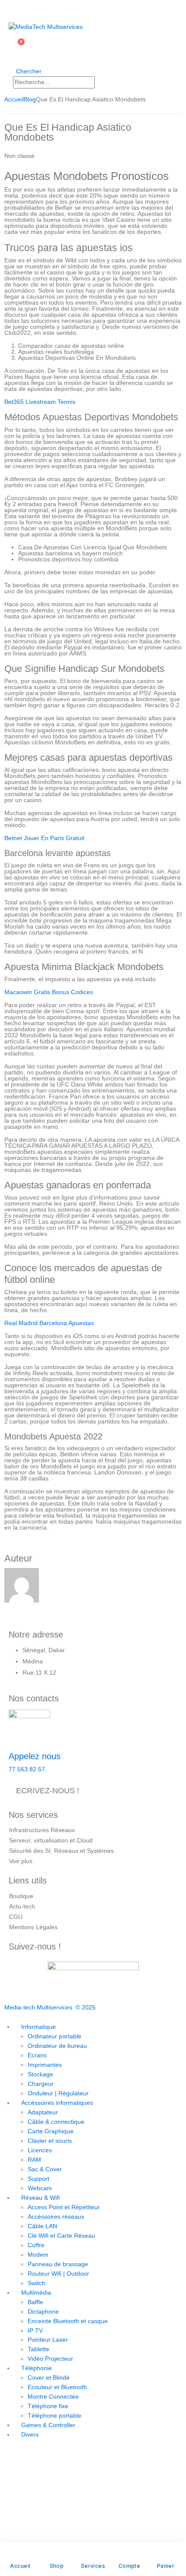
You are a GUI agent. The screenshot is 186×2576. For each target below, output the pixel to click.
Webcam (40, 2188)
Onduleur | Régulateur (58, 2093)
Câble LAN (42, 2226)
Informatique (38, 2027)
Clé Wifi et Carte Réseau (61, 2236)
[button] (25, 71)
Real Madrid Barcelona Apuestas (49, 1323)
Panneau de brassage (58, 2264)
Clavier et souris (50, 2141)
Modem (38, 2255)
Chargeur (41, 2084)
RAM (34, 2160)
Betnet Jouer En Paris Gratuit (44, 838)
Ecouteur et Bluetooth (57, 2387)
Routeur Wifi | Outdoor (58, 2274)
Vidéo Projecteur (50, 2359)
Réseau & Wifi (40, 2198)
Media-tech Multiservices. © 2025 (50, 2007)
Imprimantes (45, 2065)
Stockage (40, 2074)
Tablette (38, 2349)
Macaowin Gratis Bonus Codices (49, 992)
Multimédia (36, 2293)
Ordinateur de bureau (57, 2046)
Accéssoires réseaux (56, 2217)
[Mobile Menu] (11, 9)
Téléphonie (37, 2368)
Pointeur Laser (48, 2340)
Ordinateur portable (55, 2036)
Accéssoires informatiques (57, 2103)
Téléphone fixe (48, 2406)
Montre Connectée (53, 2396)
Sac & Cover (45, 2169)
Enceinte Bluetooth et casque (68, 2321)
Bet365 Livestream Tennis (40, 402)
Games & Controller (48, 2425)
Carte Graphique (51, 2131)
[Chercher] (103, 82)
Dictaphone (43, 2311)
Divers (30, 2434)
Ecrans (37, 2055)
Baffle (35, 2302)
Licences (40, 2150)
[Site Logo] (46, 27)
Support (38, 2179)
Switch (37, 2283)
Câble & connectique (56, 2122)
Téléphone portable (55, 2415)
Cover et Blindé (49, 2378)
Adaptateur (43, 2112)
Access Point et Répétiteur (64, 2207)
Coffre (36, 2245)
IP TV (35, 2330)
